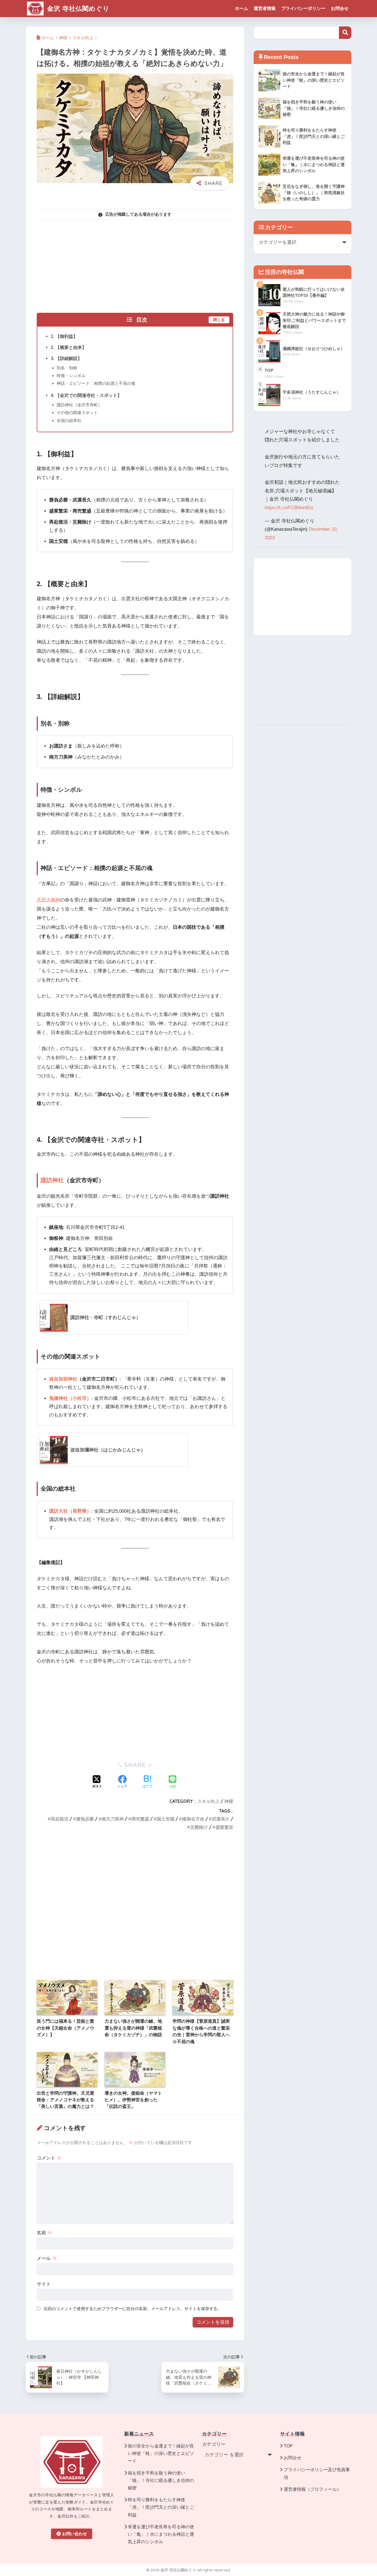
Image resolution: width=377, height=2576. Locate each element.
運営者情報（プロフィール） (312, 2489)
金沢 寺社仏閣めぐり (77, 8)
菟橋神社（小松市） (70, 1398)
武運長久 (221, 1819)
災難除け (199, 1827)
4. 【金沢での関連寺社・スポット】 (86, 395)
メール (47, 2258)
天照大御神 (48, 900)
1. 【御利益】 (64, 336)
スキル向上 (208, 1801)
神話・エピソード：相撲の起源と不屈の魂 (96, 383)
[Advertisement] (135, 263)
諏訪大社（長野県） (70, 1511)
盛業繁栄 (224, 1827)
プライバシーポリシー (303, 8)
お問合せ (340, 8)
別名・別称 (67, 368)
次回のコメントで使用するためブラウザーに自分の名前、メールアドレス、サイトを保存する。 (133, 2309)
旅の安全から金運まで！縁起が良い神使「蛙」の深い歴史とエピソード (161, 2453)
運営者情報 (265, 8)
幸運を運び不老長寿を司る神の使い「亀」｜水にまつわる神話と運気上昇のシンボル (161, 2534)
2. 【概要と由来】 (69, 347)
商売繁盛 (140, 1819)
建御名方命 (193, 1819)
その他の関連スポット (77, 413)
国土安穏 (166, 1819)
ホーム (241, 8)
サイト (44, 2284)
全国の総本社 (69, 421)
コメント (49, 2158)
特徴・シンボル (71, 376)
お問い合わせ (75, 2534)
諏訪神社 (52, 1180)
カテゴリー (214, 2444)
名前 (44, 2233)
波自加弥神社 (63, 1379)
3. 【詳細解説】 (66, 358)
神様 (229, 1801)
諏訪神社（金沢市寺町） (79, 405)
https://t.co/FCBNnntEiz (289, 508)
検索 (345, 33)
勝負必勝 (85, 1819)
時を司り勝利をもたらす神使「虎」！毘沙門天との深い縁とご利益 (161, 2507)
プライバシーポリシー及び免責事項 (317, 2473)
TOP (288, 2446)
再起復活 (60, 1819)
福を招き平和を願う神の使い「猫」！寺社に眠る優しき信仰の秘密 (161, 2480)
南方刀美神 (113, 1819)
